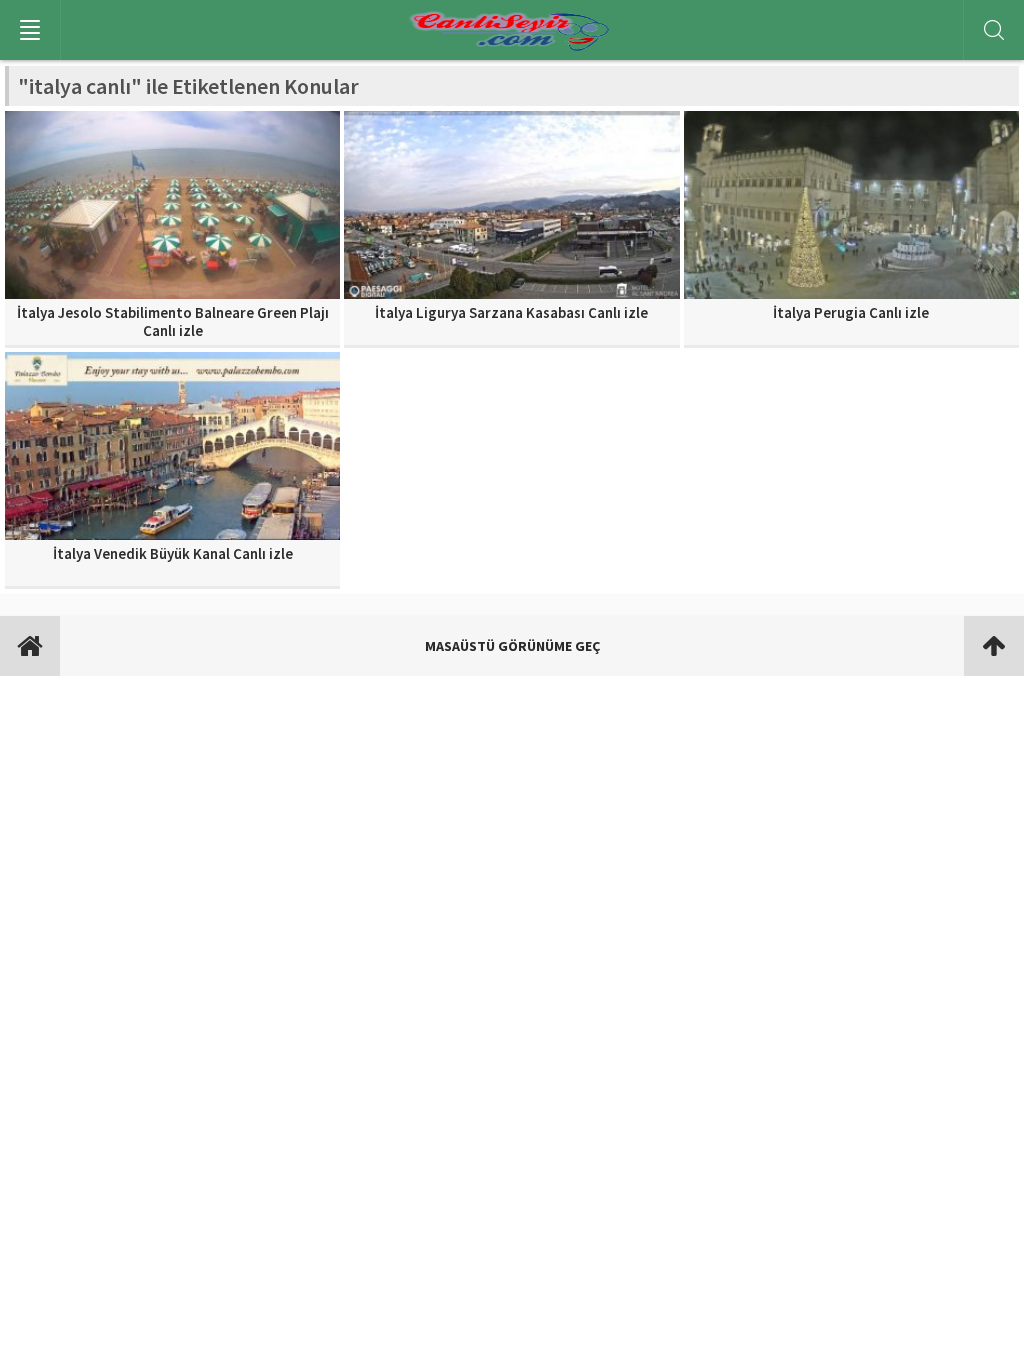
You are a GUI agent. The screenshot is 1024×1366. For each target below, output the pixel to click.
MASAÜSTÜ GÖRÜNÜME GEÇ (512, 646)
